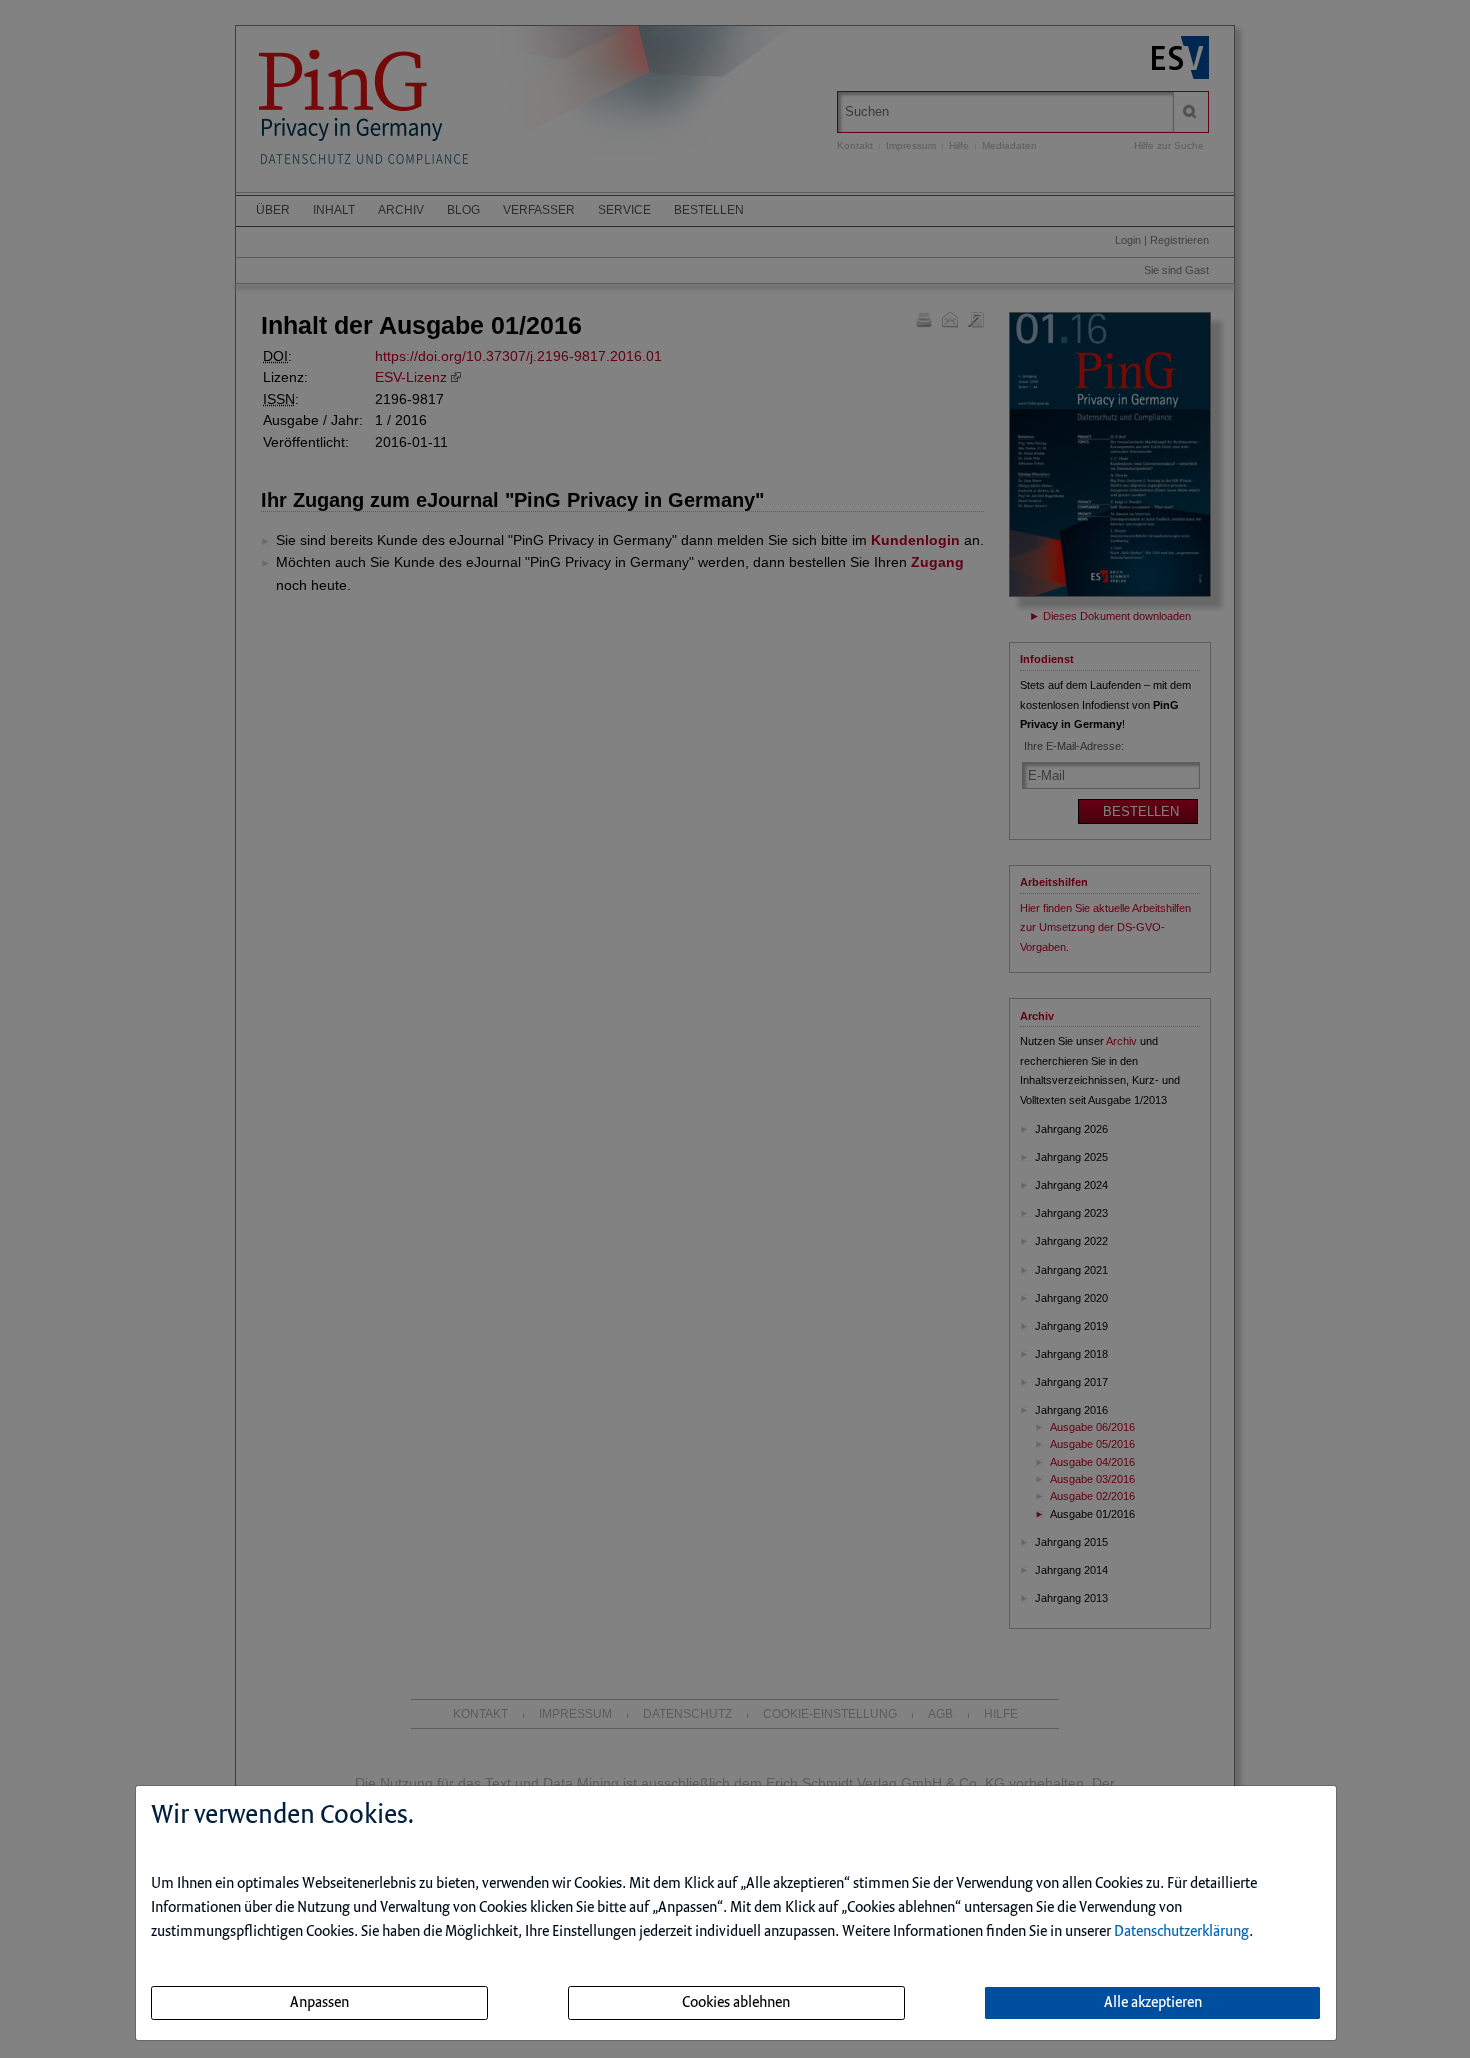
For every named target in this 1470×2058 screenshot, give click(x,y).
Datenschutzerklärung (1181, 1932)
